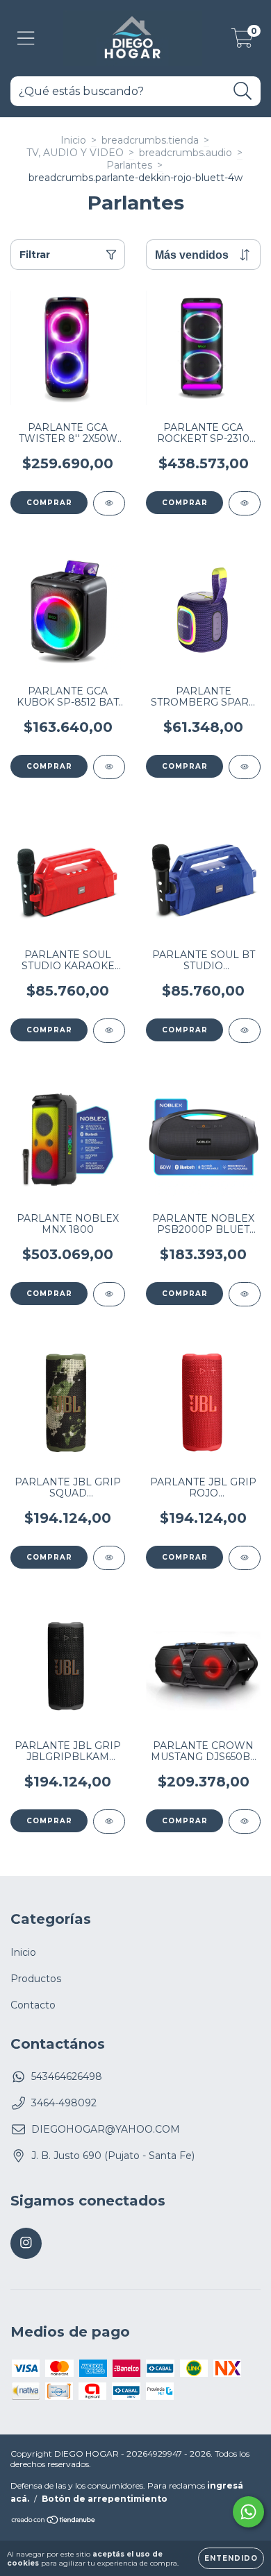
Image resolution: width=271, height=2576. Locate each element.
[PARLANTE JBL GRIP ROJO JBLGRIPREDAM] (245, 1558)
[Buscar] (243, 91)
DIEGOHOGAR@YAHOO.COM (106, 2129)
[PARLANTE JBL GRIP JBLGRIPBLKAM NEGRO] (109, 1822)
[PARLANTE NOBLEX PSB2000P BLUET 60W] (245, 1294)
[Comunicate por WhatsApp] (248, 2512)
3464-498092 (64, 2103)
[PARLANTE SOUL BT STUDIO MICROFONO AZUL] (245, 1031)
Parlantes (129, 165)
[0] (242, 42)
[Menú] (26, 39)
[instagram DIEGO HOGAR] (26, 2243)
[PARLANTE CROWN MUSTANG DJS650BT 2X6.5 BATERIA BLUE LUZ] (245, 1822)
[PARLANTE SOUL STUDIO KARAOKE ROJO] (109, 1031)
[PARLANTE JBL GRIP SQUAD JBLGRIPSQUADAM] (109, 1558)
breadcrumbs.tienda (150, 140)
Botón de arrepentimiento (105, 2499)
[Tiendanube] (54, 2522)
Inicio (73, 140)
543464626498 (67, 2076)
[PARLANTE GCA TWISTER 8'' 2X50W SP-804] (109, 503)
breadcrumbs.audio (186, 153)
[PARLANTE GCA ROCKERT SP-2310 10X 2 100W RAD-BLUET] (245, 503)
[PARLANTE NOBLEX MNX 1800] (109, 1294)
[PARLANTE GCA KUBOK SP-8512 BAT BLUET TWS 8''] (109, 767)
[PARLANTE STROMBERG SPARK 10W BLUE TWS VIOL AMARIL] (245, 767)
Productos (36, 1979)
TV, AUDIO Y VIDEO (75, 153)
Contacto (33, 2005)
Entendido (231, 2558)
